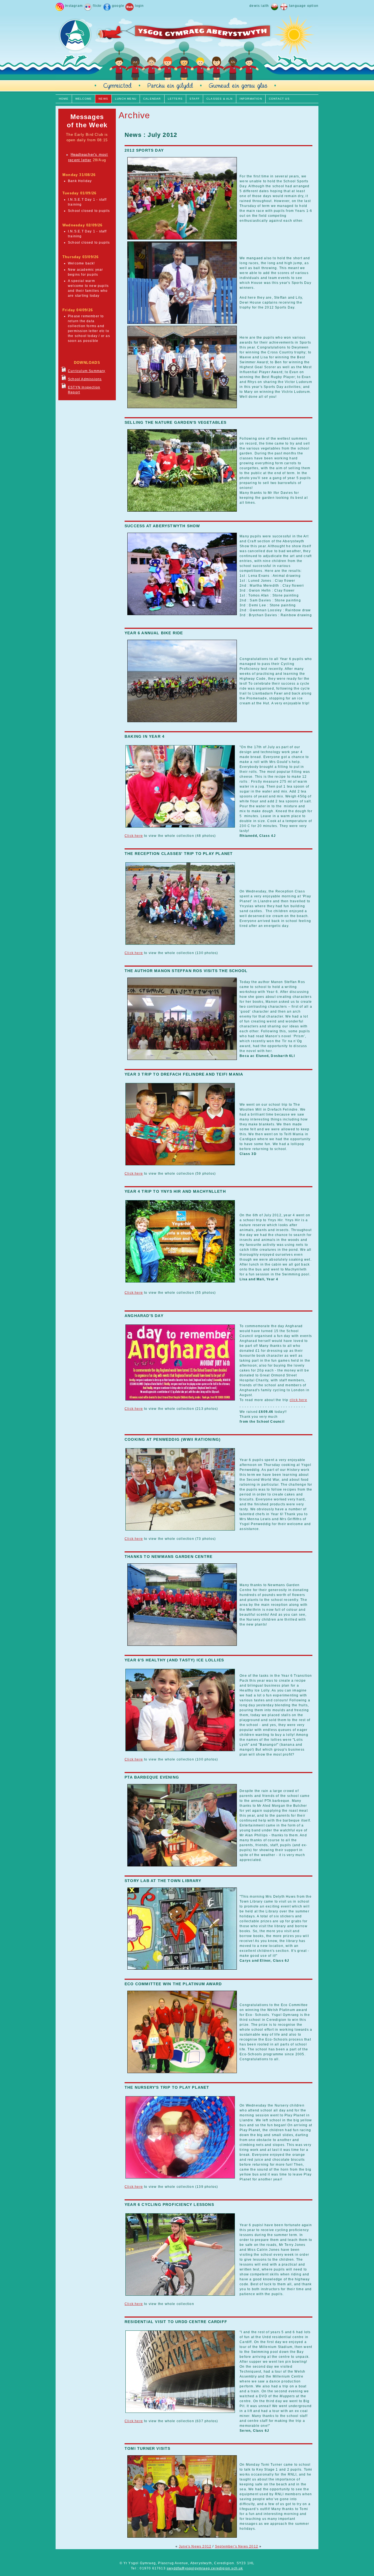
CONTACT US (279, 99)
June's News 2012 (195, 2546)
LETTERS (175, 99)
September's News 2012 (237, 2546)
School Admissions (85, 379)
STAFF (195, 99)
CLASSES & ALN (220, 99)
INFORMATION (251, 99)
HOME (64, 99)
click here (298, 1400)
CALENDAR (152, 99)
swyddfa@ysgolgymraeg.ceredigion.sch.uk (205, 2568)
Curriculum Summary (87, 371)
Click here (134, 836)
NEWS (103, 99)
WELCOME (84, 99)
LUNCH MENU (126, 99)
